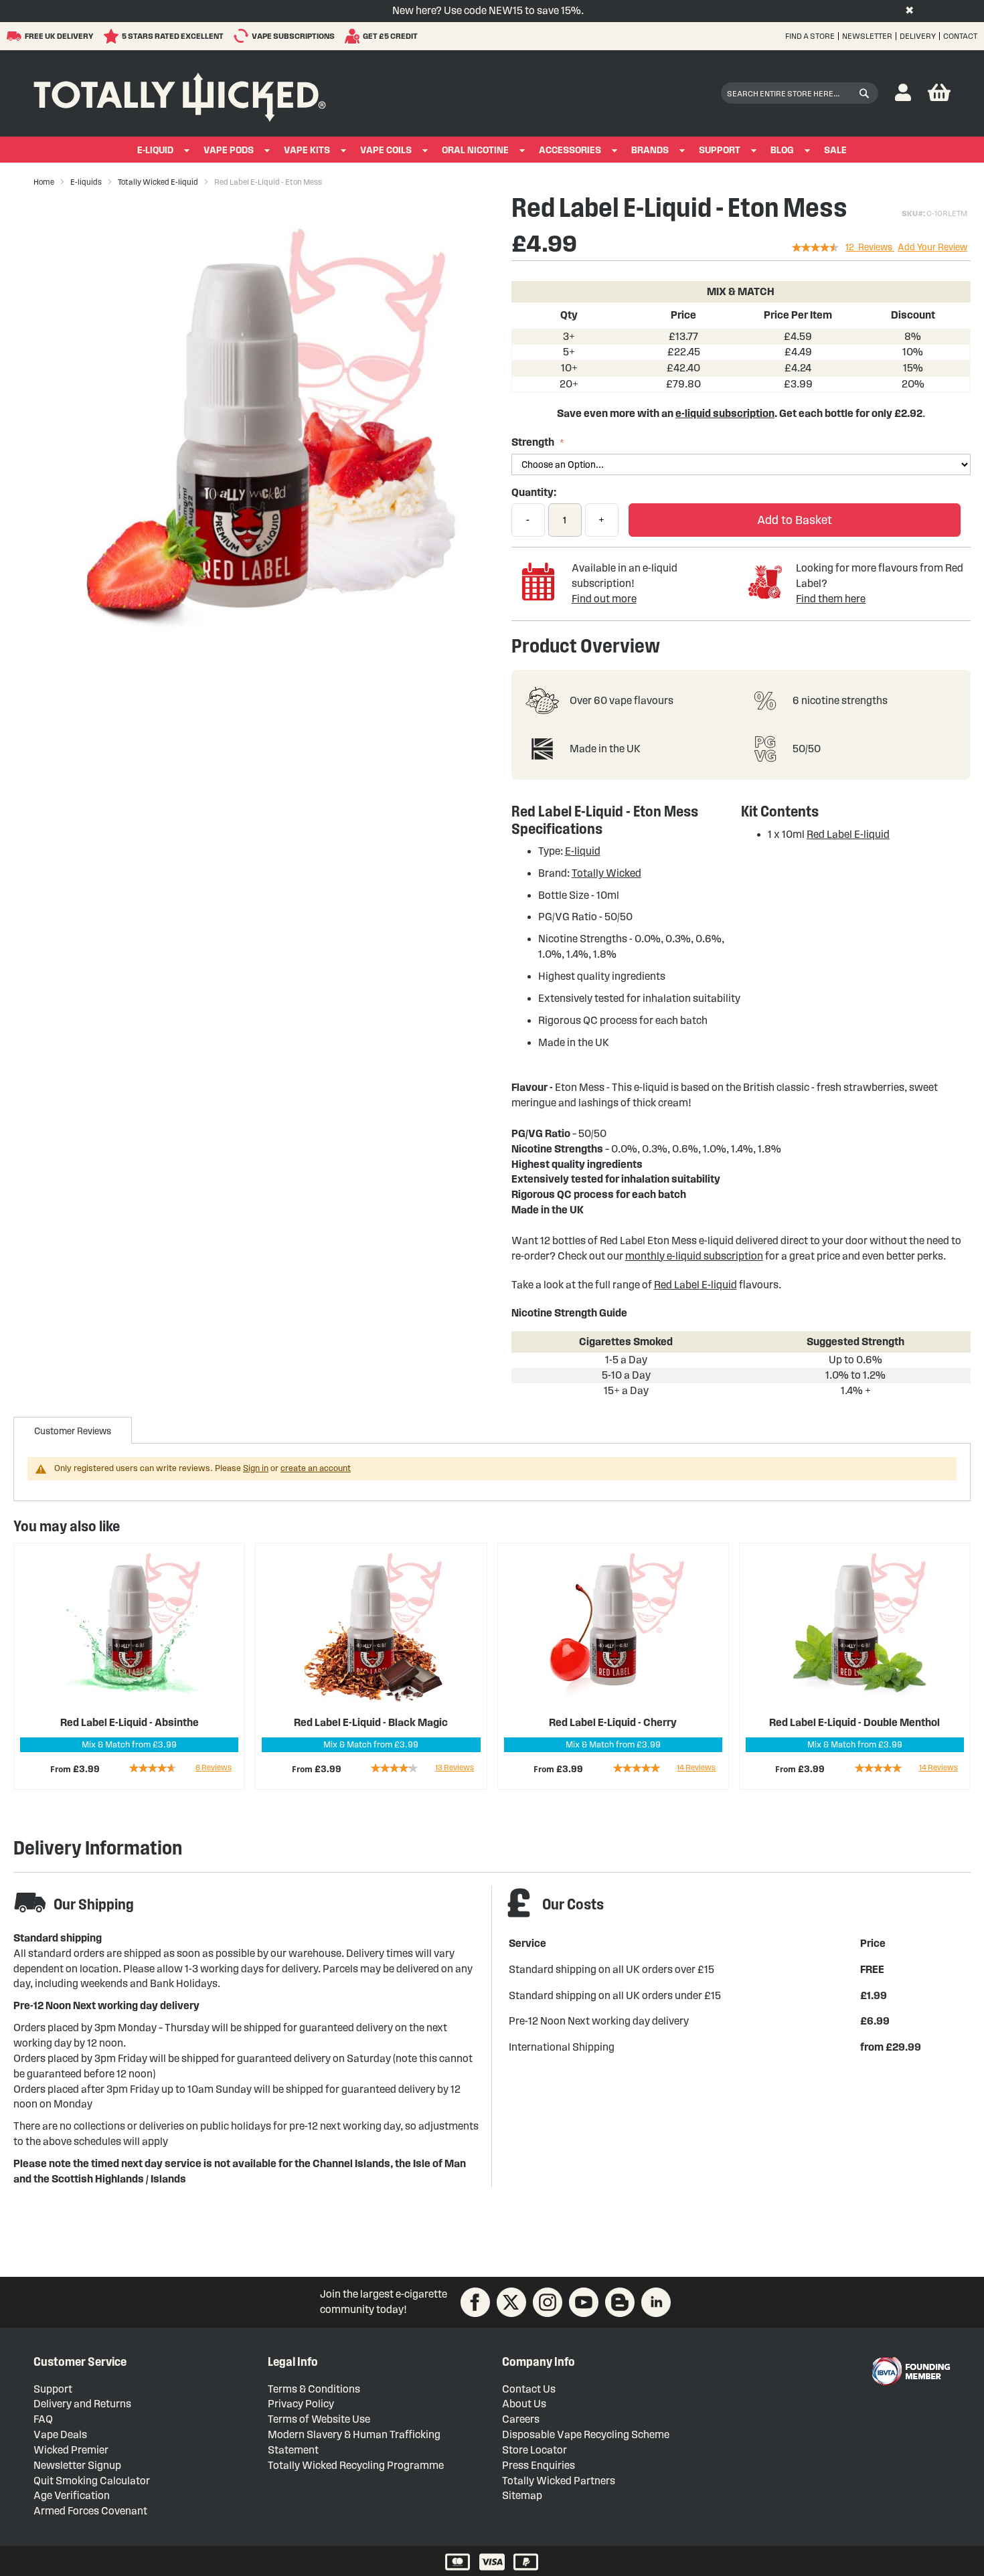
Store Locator (535, 2450)
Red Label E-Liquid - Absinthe (130, 1722)
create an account (316, 1468)
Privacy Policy (301, 2404)
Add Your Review (932, 247)
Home (44, 182)
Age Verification (72, 2495)
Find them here (831, 599)
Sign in (256, 1468)
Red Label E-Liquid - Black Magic (371, 1722)
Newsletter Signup (77, 2465)
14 (696, 1767)
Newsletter (867, 36)
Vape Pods (229, 150)
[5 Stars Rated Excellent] (113, 36)
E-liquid (583, 851)
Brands (650, 150)
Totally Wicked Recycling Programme (356, 2465)
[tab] (73, 1430)
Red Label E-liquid (848, 834)
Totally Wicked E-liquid (158, 182)
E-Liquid (155, 150)
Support (720, 150)
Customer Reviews (73, 1431)
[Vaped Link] (620, 2302)
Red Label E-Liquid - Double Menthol (854, 1722)
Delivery (918, 36)
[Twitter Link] (511, 2302)
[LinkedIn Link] (656, 2302)
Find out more (604, 599)
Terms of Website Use (319, 2419)
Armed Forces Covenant (90, 2511)
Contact (960, 36)
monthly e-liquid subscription (694, 1256)
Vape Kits (307, 150)
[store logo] (180, 94)
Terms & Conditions (314, 2389)
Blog (782, 150)
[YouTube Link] (584, 2302)
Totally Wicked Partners (559, 2481)
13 (455, 1767)
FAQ (43, 2419)
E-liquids (86, 182)
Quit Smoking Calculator (92, 2481)
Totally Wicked (606, 873)
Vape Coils (386, 150)
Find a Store (810, 36)
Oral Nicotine (475, 150)
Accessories (570, 150)
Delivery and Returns (82, 2404)
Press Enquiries (539, 2465)
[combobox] (800, 93)
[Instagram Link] (548, 2302)
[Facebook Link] (475, 2302)
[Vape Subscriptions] (243, 36)
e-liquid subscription (725, 413)
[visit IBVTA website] (910, 2371)
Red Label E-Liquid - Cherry (613, 1722)
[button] (903, 93)
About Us (524, 2404)
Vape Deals (60, 2434)
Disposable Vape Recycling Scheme (586, 2434)
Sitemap (522, 2495)
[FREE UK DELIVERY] (16, 36)
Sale (835, 150)
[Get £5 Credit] (354, 36)
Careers (521, 2419)
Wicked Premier (71, 2450)
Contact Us (529, 2389)
